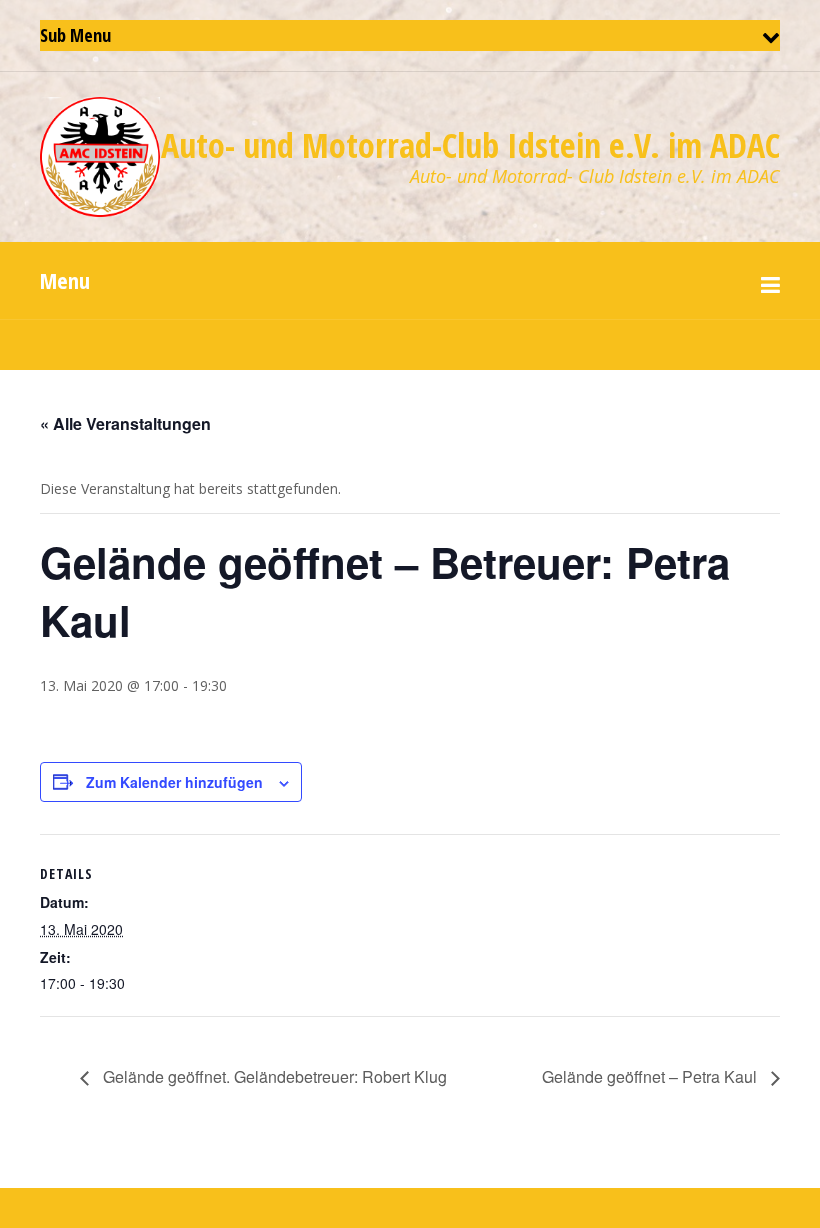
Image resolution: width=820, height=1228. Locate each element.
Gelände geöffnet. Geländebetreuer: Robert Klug (273, 1076)
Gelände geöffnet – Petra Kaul (651, 1076)
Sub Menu (75, 35)
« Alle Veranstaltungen (125, 423)
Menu (65, 280)
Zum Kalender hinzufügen (174, 782)
